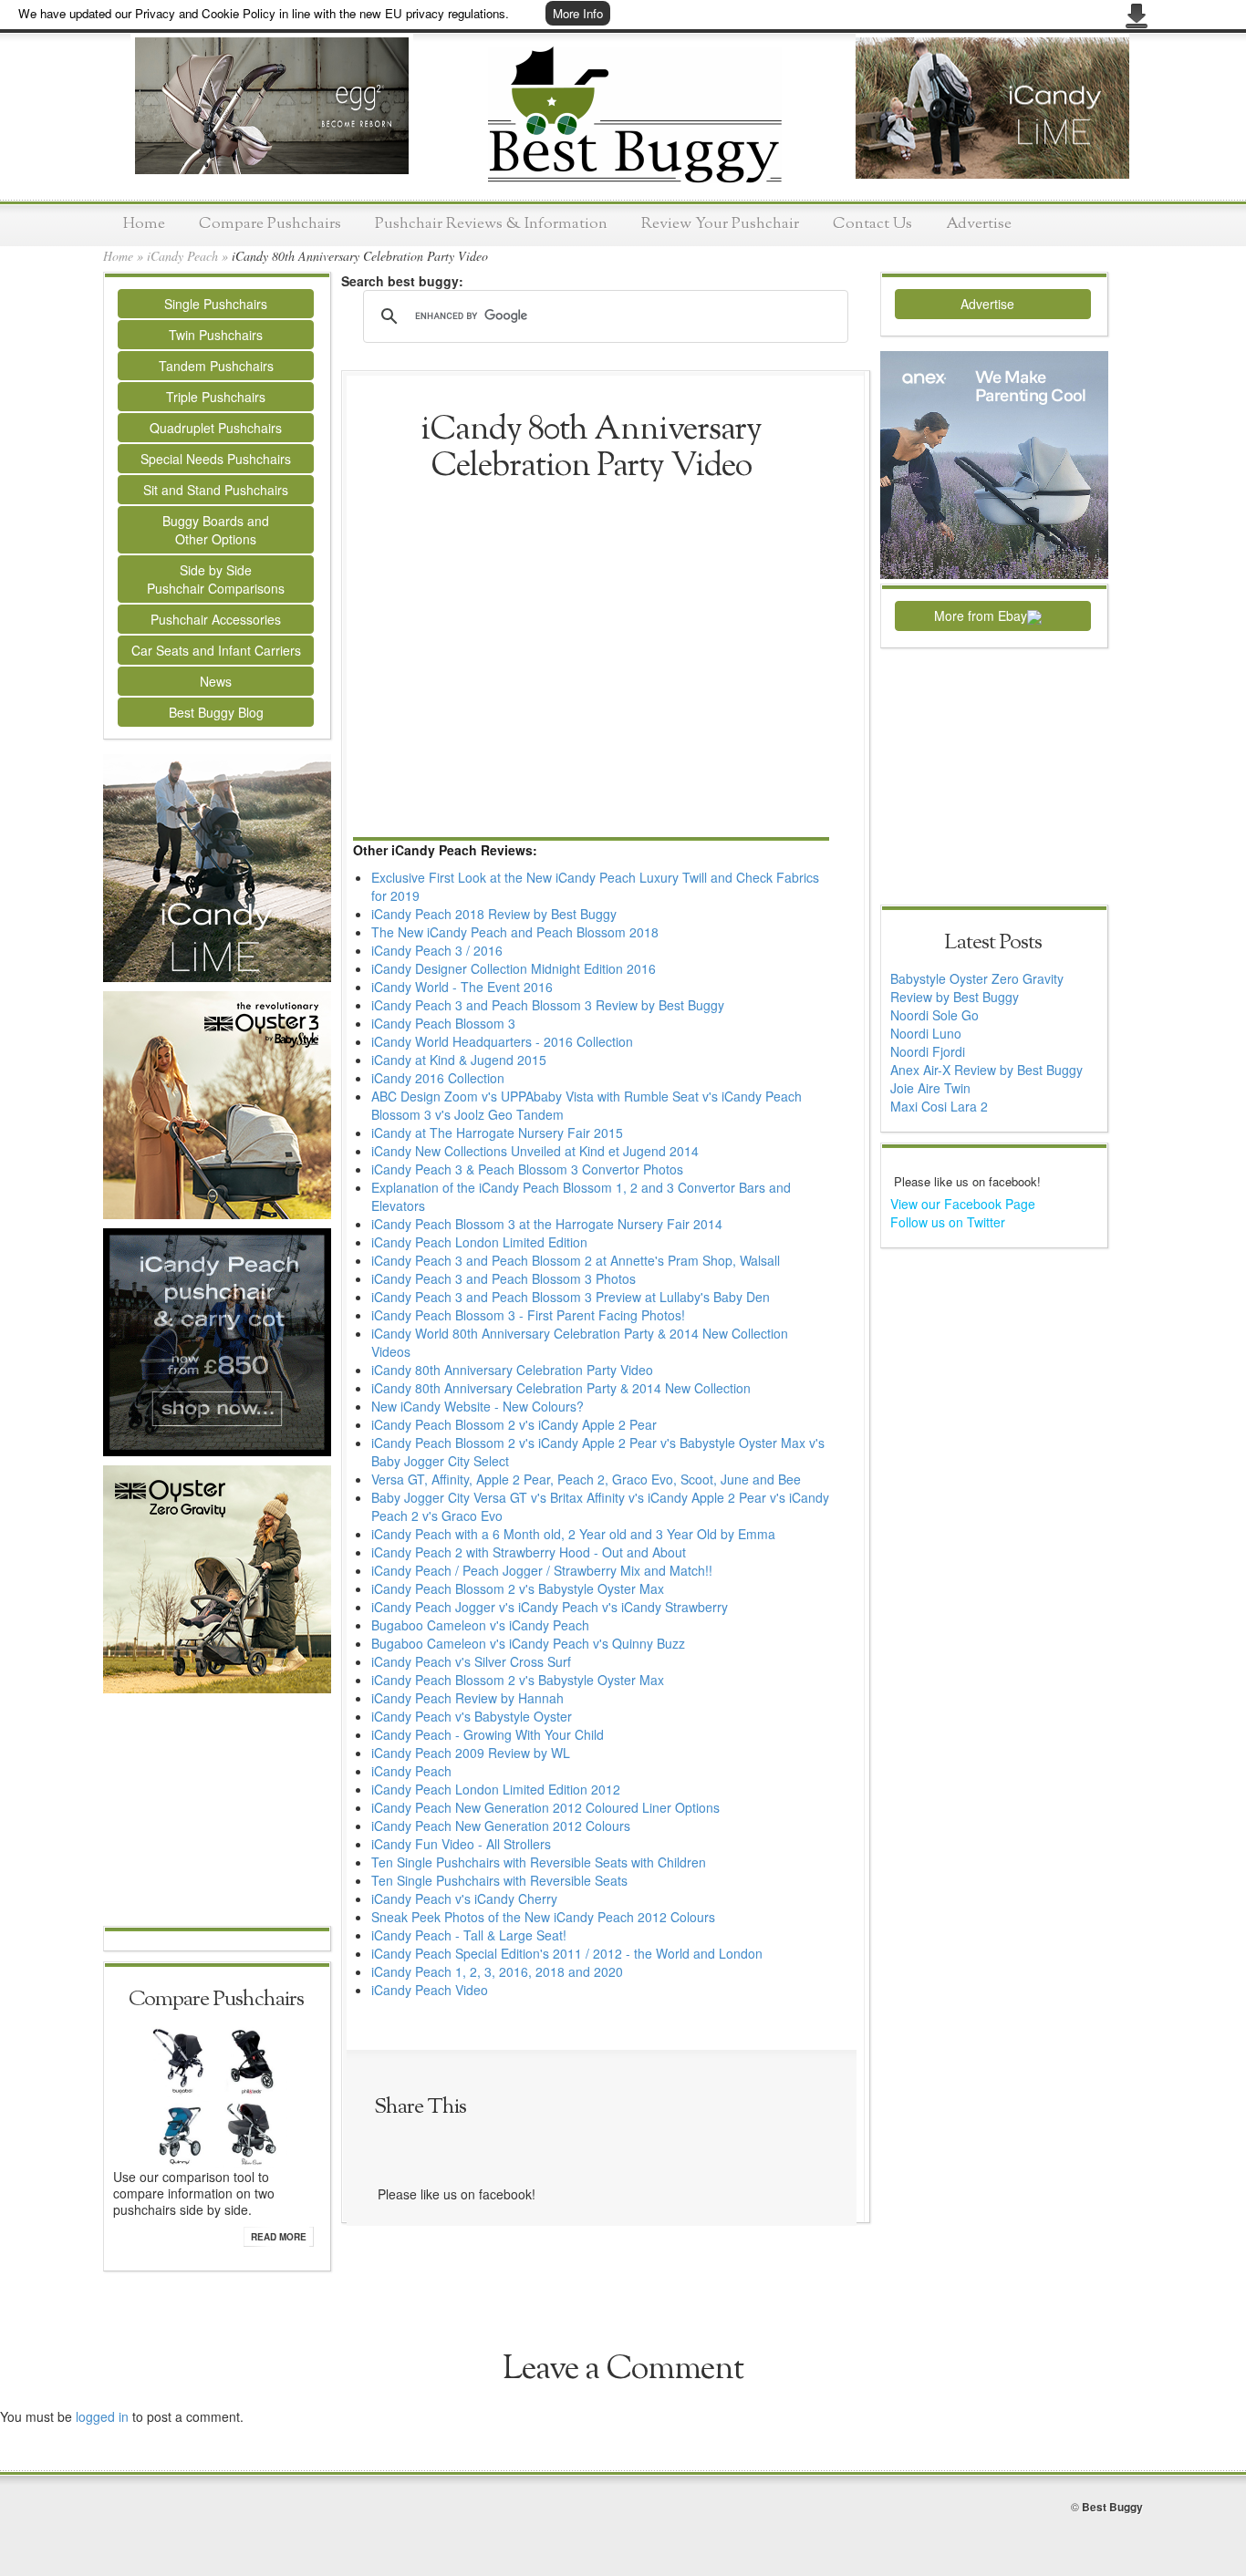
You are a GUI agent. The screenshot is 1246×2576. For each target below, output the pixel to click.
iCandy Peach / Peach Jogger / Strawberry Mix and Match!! (542, 1570)
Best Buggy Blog (216, 712)
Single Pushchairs (216, 304)
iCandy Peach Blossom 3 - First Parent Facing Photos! (528, 1315)
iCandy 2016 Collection (438, 1078)
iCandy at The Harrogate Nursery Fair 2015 (497, 1133)
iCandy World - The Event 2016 (462, 987)
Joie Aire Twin (930, 1088)
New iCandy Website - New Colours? (478, 1406)
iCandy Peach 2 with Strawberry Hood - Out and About (529, 1552)
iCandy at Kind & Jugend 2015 (459, 1060)
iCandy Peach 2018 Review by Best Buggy (494, 914)
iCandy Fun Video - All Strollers (461, 1844)
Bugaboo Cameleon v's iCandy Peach (480, 1625)
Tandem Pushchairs (216, 366)
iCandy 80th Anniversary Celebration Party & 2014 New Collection (561, 1388)
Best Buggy (1112, 2507)
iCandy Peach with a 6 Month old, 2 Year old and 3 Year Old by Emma (573, 1534)
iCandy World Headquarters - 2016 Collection (502, 1041)
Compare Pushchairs (270, 224)
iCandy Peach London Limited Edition (479, 1242)
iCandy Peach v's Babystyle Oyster (472, 1716)
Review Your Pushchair (720, 224)
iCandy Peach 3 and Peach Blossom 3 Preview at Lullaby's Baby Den (571, 1297)
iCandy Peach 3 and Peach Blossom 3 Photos (504, 1278)
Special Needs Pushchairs (216, 459)
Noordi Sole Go (934, 1015)
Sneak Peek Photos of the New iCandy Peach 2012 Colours (543, 1917)
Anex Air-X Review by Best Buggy (986, 1070)
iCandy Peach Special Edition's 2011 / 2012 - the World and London (567, 1953)
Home (144, 224)
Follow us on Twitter (948, 1222)
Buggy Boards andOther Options (216, 530)
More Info (578, 13)
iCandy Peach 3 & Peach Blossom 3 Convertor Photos (527, 1169)
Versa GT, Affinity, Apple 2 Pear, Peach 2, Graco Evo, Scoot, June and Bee (586, 1479)
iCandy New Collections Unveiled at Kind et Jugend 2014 (535, 1151)
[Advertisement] (217, 1812)
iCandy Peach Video (430, 1990)
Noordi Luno (926, 1033)
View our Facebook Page (963, 1204)
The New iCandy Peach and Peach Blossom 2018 (515, 932)
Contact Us (872, 224)
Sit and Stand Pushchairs (216, 490)
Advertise (979, 224)
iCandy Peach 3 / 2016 (437, 950)
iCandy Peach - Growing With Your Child (488, 1734)
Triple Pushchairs (216, 397)
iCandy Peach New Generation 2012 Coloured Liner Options (545, 1807)
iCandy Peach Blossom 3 (443, 1023)
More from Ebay (981, 616)
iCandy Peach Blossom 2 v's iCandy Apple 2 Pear (514, 1424)
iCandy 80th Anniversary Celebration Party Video (512, 1370)
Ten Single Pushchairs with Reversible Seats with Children (539, 1862)
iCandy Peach (182, 256)
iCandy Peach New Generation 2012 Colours (501, 1826)
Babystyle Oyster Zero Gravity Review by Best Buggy (977, 988)
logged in (102, 2416)
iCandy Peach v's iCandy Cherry (464, 1898)
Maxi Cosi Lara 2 (939, 1106)
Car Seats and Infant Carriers (216, 650)
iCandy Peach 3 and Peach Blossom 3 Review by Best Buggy (548, 1005)
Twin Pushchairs (216, 335)
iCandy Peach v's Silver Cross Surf (471, 1661)
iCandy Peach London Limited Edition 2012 (496, 1789)
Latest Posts (993, 943)
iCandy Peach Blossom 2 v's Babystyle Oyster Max (518, 1588)
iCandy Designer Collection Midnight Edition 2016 (514, 968)
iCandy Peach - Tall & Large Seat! (469, 1935)
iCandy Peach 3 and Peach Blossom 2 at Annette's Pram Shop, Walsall (576, 1260)
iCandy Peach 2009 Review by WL (471, 1753)
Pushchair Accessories (216, 619)
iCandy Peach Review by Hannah (467, 1698)
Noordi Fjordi (928, 1051)
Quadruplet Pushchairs (216, 428)
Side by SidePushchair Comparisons (216, 579)
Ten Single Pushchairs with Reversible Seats (499, 1880)
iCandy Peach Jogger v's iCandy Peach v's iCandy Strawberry (550, 1607)
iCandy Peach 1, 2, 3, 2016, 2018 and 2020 (497, 1971)
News (216, 681)
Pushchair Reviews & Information (491, 224)
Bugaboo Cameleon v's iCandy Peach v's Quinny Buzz (528, 1643)
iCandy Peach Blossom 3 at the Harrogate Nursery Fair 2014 (547, 1224)
